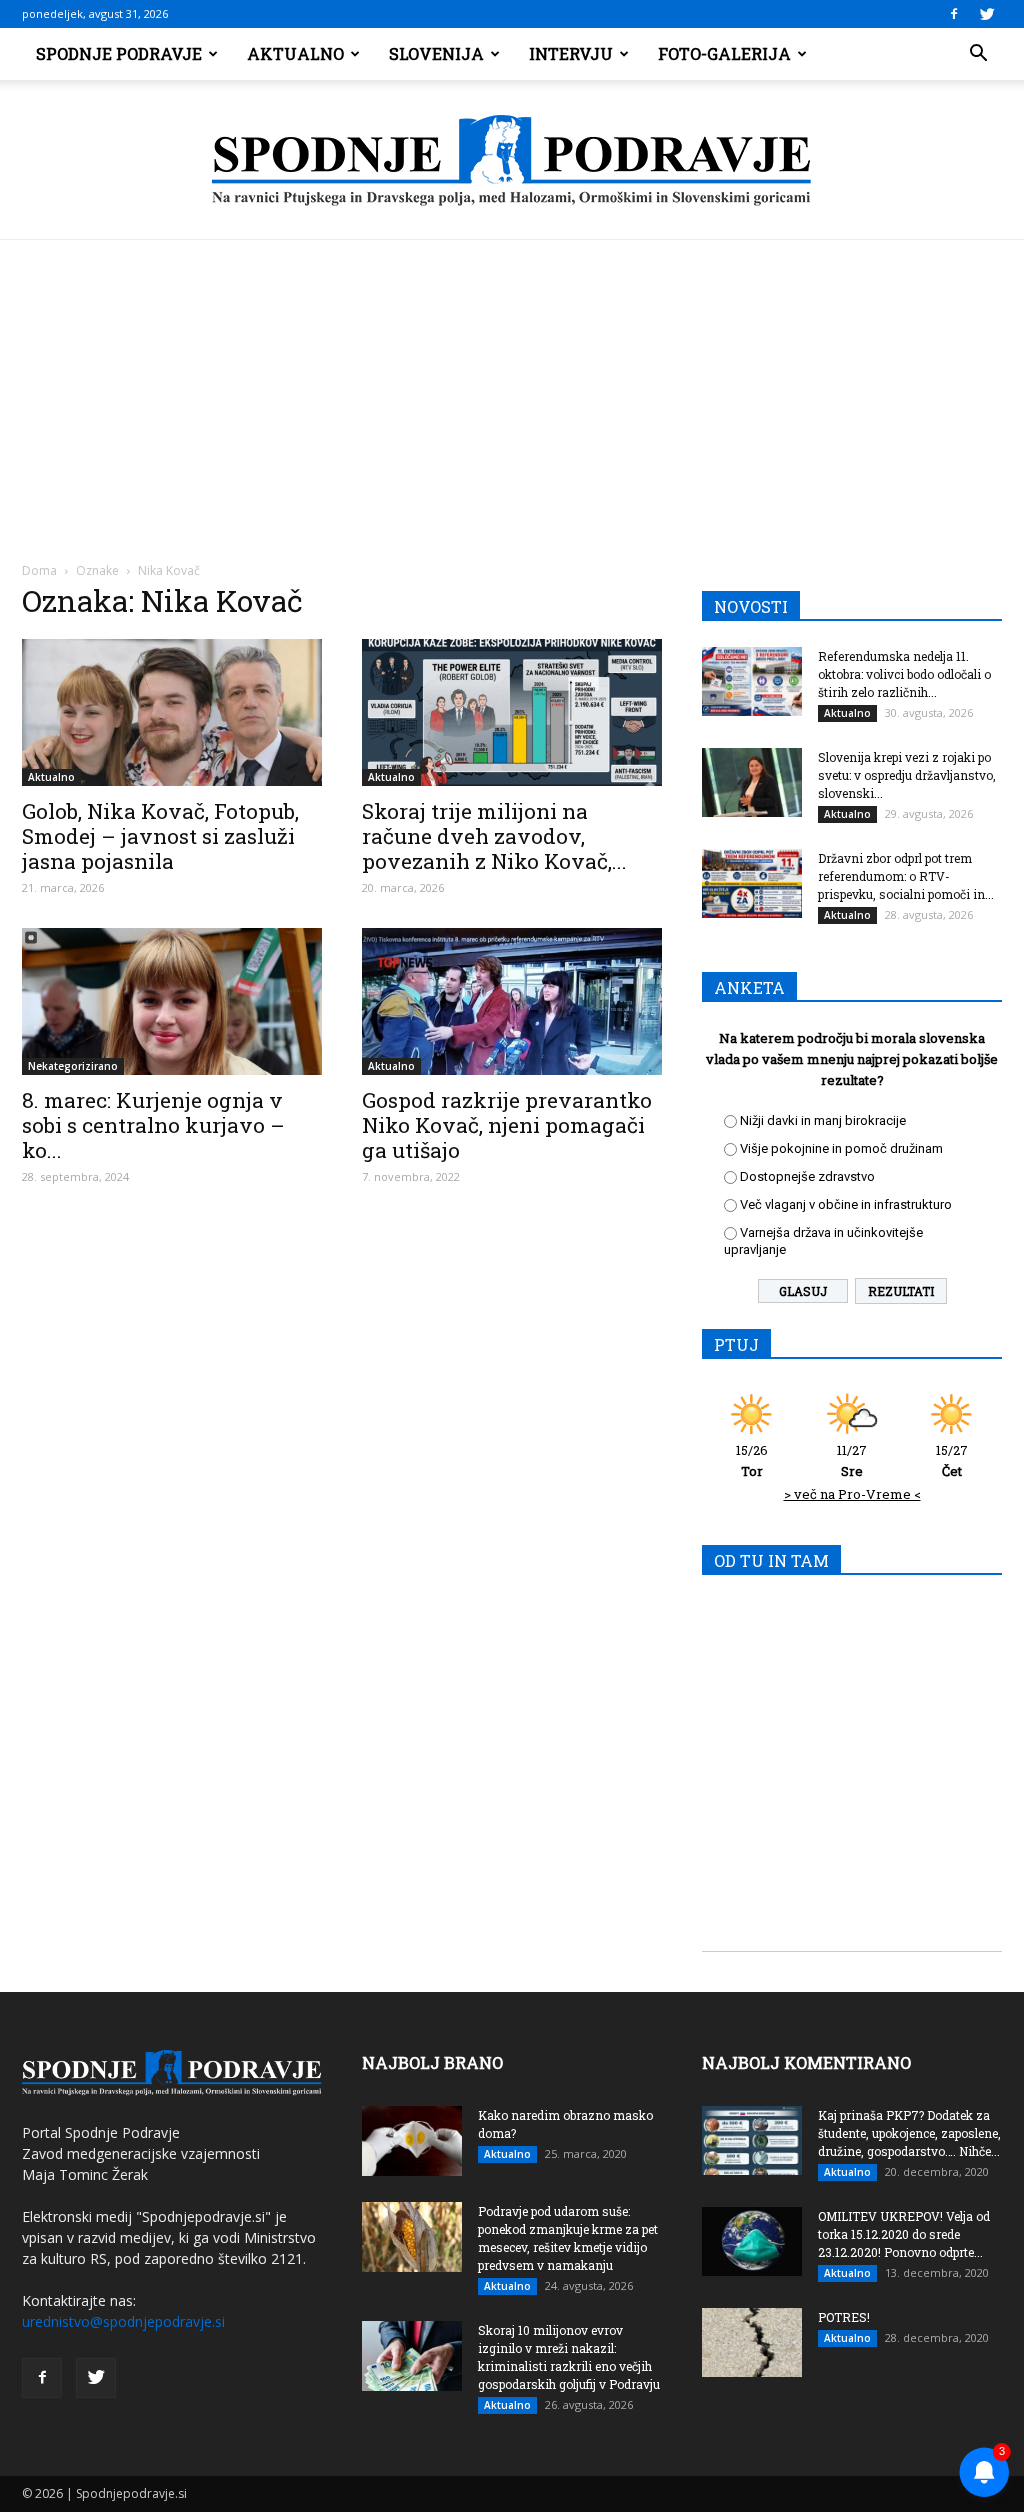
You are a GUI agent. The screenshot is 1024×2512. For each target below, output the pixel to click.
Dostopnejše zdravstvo (807, 1176)
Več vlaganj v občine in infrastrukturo (846, 1204)
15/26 (752, 1460)
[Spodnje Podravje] (512, 161)
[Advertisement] (512, 390)
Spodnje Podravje (119, 53)
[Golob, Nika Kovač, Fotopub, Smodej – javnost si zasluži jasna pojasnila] (172, 712)
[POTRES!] (752, 2342)
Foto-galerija (724, 53)
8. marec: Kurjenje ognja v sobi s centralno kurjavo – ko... (153, 1125)
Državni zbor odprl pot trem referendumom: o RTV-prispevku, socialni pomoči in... (906, 876)
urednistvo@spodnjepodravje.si (123, 2321)
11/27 (852, 1460)
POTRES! (844, 2317)
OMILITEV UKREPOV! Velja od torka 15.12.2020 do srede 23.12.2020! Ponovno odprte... (904, 2234)
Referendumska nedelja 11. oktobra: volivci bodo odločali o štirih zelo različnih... (904, 674)
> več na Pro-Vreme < (852, 1494)
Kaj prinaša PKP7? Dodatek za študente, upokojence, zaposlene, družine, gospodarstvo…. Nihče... (909, 2133)
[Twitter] (987, 14)
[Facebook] (954, 14)
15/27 (952, 1460)
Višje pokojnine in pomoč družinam (841, 1148)
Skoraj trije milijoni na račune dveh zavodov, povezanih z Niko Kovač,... (494, 836)
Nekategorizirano (73, 1066)
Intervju (571, 53)
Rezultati (901, 1291)
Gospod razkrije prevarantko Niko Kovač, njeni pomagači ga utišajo (507, 1125)
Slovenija (436, 53)
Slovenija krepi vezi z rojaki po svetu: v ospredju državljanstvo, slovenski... (907, 775)
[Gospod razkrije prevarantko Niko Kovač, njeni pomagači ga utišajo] (512, 1001)
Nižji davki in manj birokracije (823, 1120)
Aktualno (295, 53)
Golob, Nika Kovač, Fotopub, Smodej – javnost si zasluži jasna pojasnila (160, 836)
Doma (39, 570)
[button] (978, 54)
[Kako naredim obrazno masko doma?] (412, 2141)
